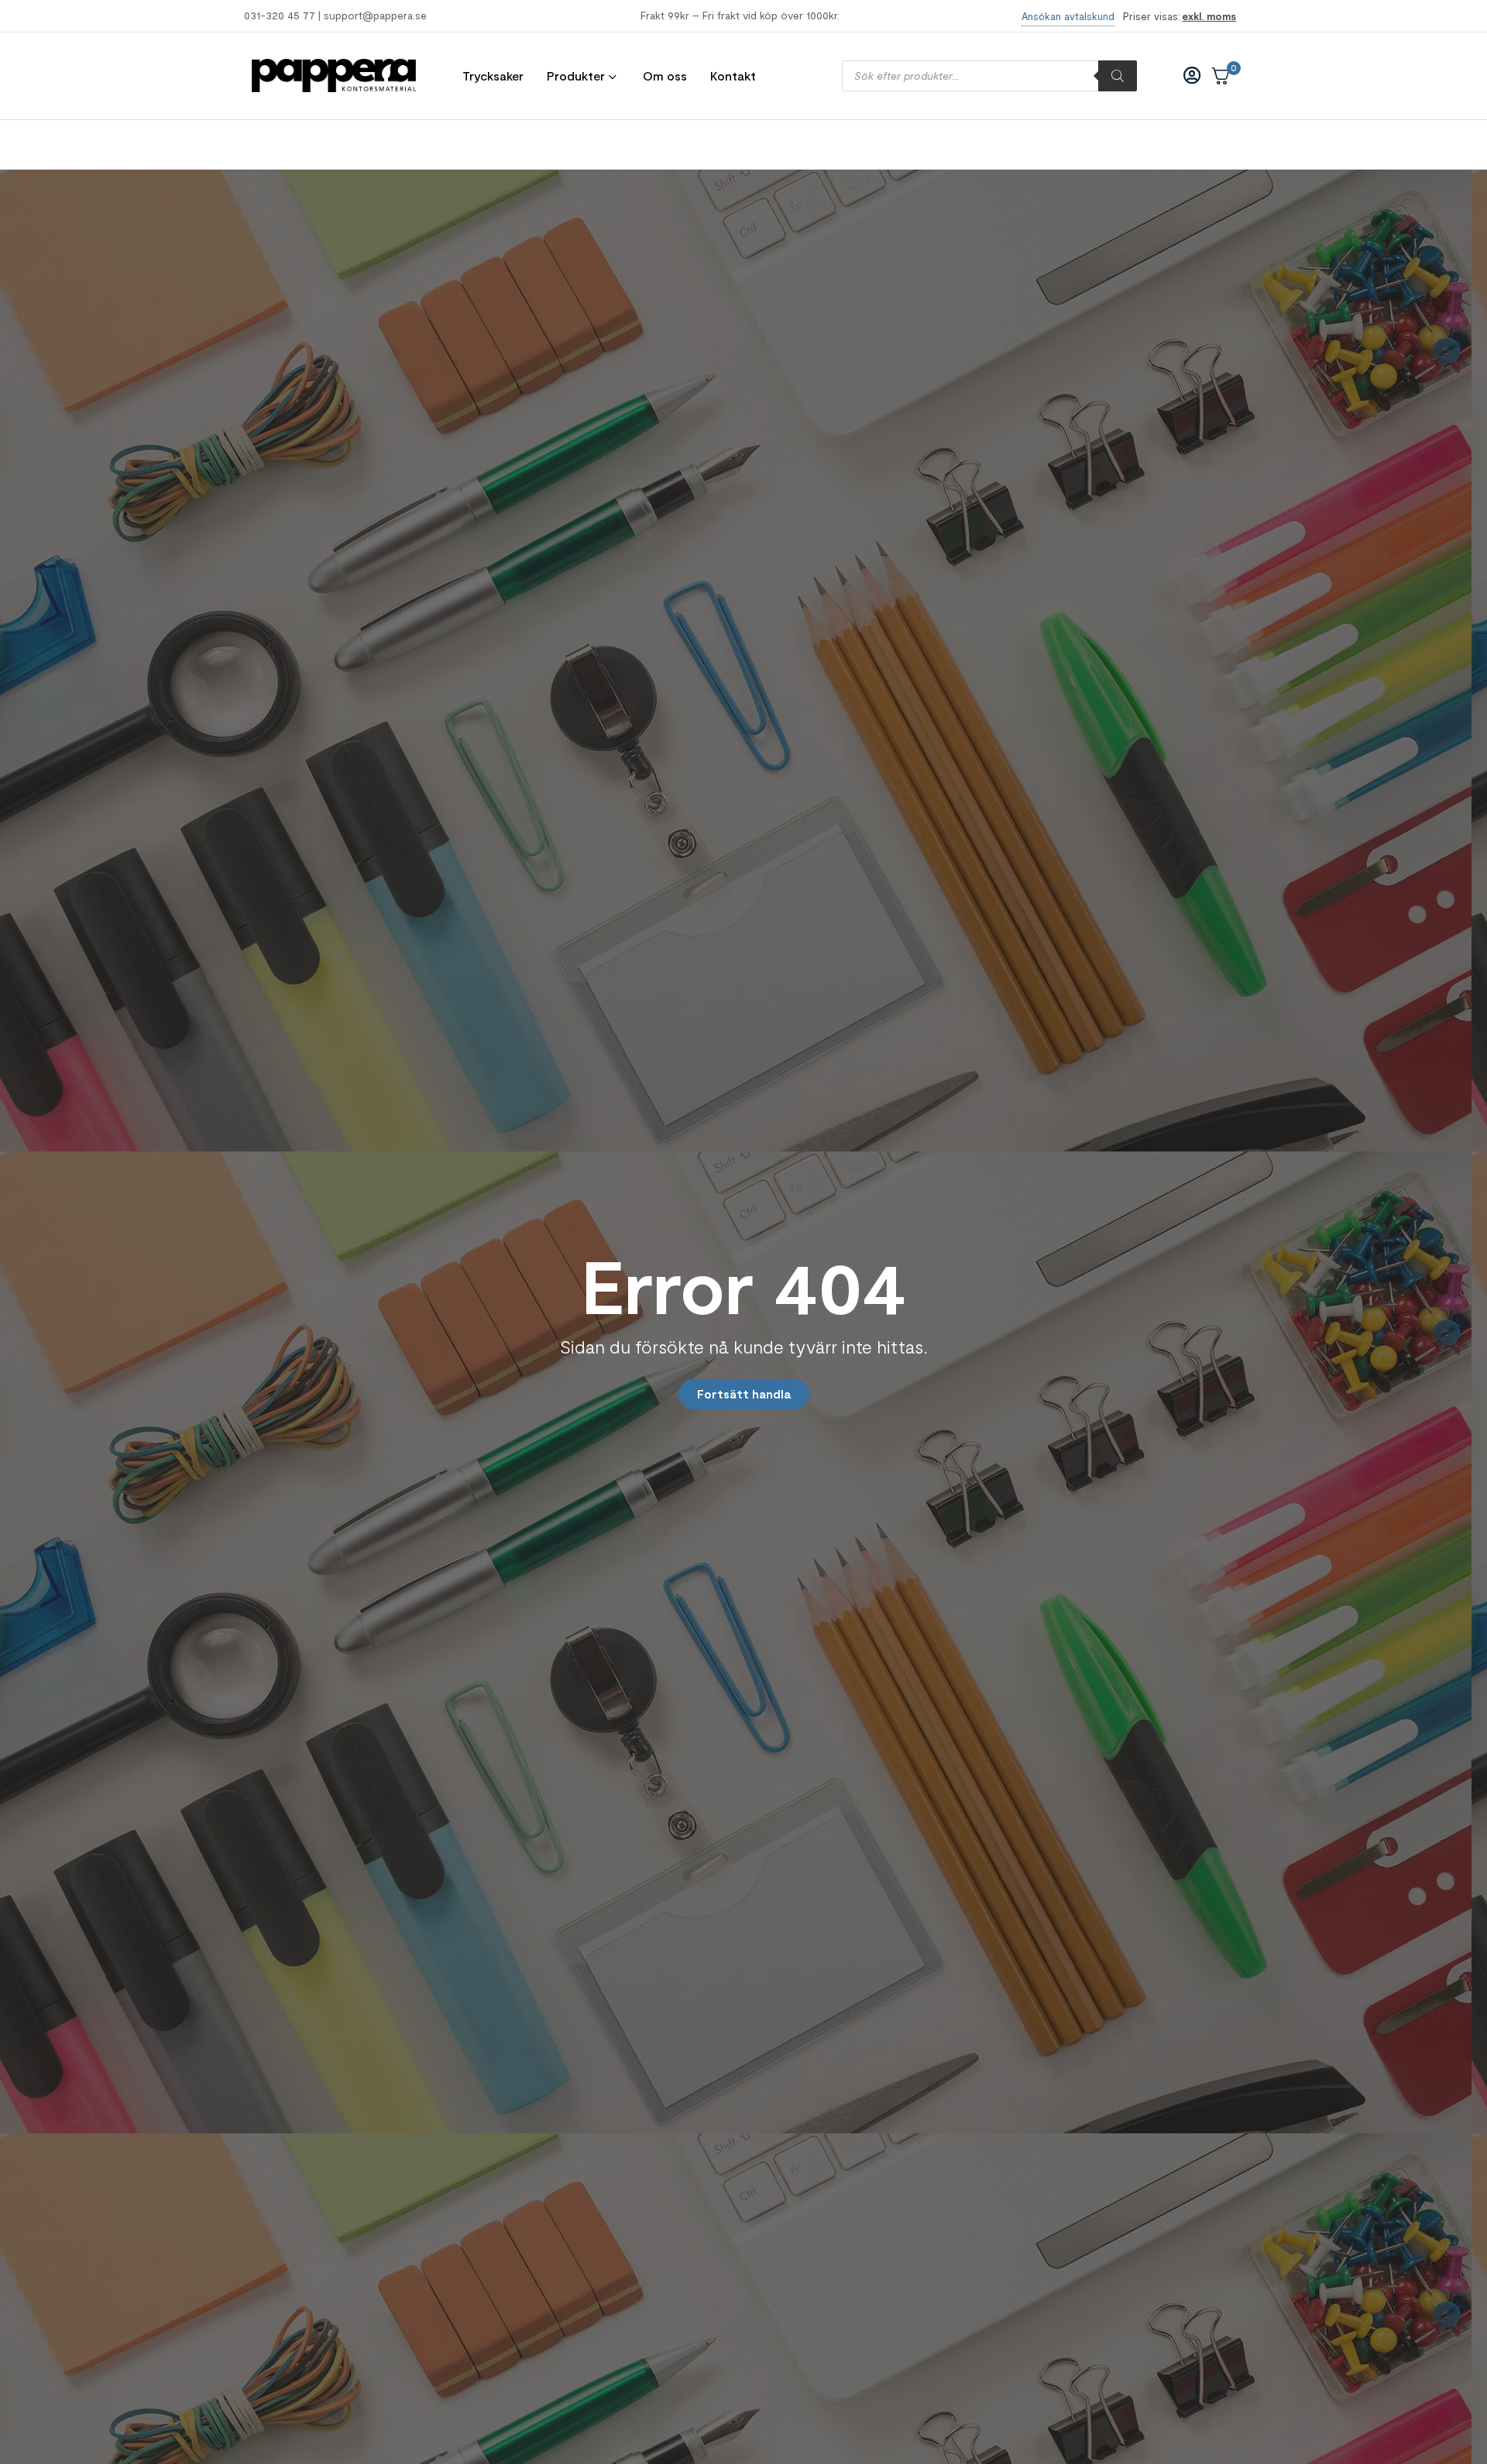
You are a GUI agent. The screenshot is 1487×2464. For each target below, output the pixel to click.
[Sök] (1118, 76)
